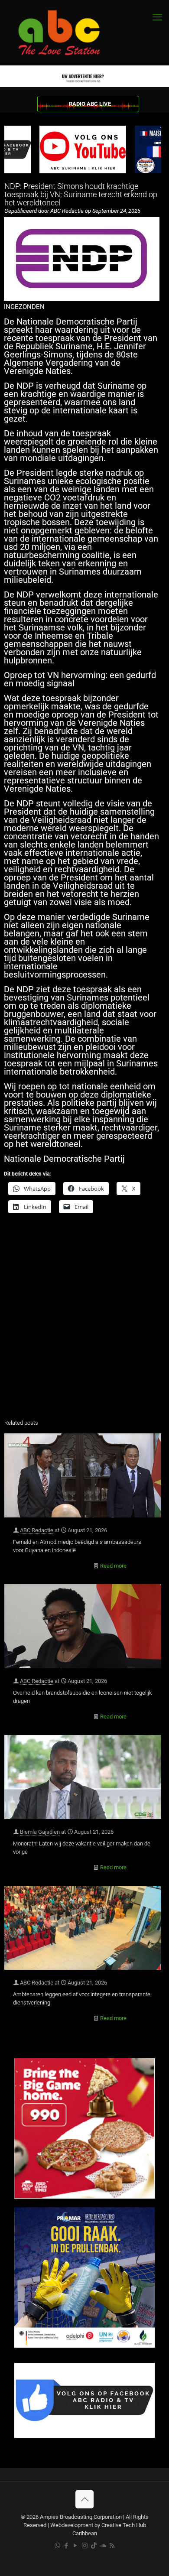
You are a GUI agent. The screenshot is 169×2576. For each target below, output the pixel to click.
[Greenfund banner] (84, 2346)
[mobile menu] (157, 17)
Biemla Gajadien (40, 1832)
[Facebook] (84, 2436)
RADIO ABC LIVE (90, 104)
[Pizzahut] (84, 2197)
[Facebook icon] (67, 2546)
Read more (113, 1566)
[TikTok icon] (94, 2546)
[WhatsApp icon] (57, 2546)
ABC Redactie (37, 1530)
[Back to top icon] (84, 2499)
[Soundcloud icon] (103, 2546)
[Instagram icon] (85, 2546)
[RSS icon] (112, 2546)
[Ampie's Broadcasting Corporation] (67, 33)
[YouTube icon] (76, 2546)
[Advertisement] (84, 1322)
